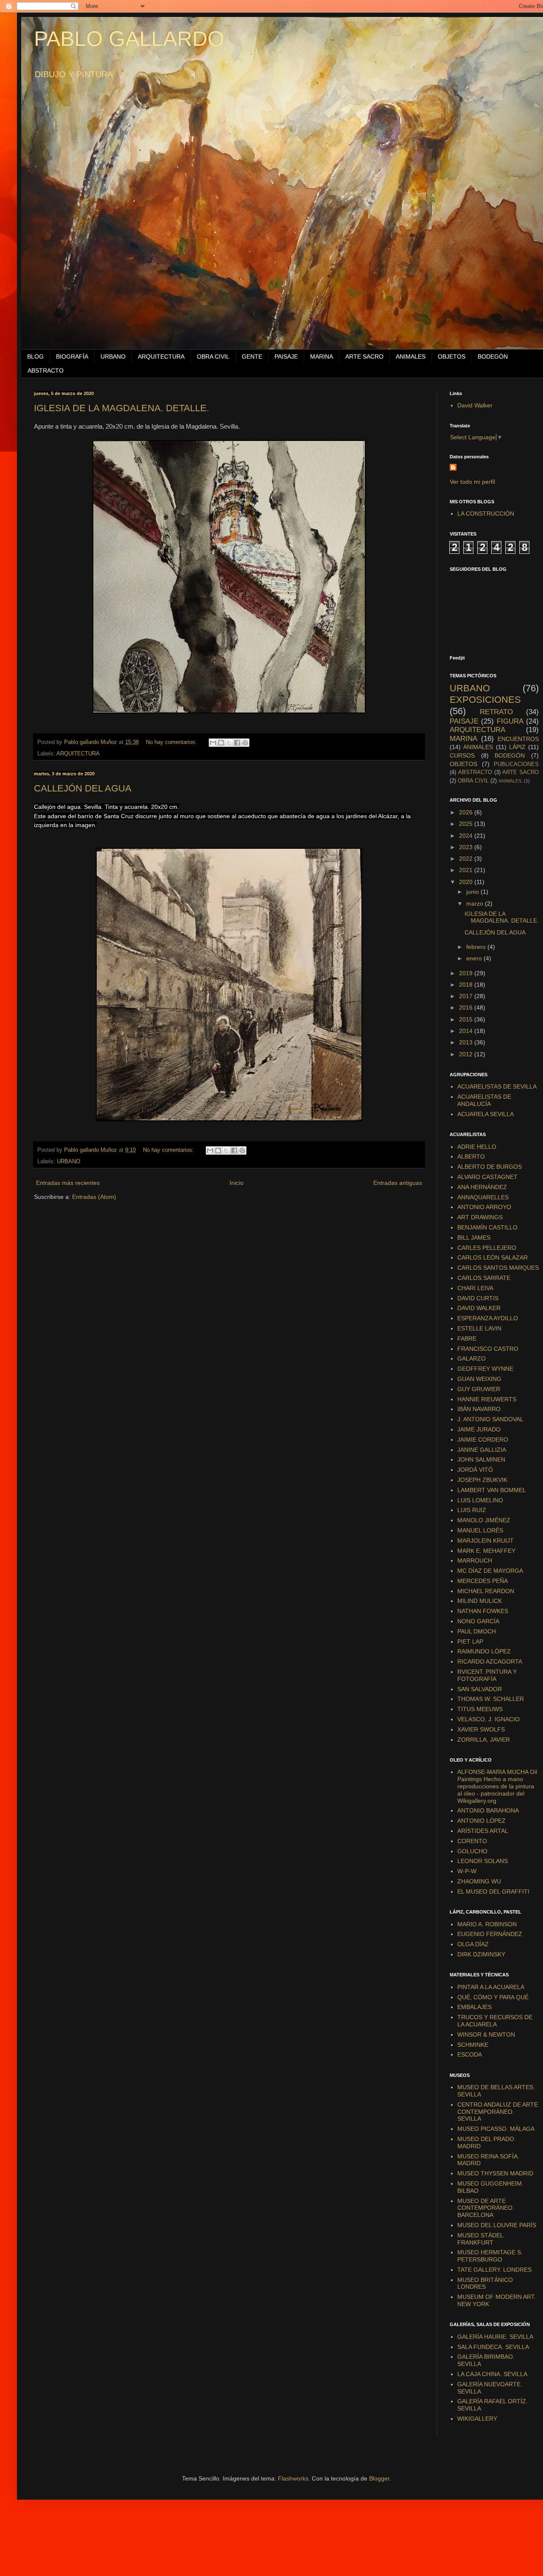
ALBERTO (471, 1156)
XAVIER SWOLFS (481, 1729)
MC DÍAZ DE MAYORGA (490, 1571)
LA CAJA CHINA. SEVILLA (492, 2374)
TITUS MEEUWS (480, 1709)
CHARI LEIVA (475, 1288)
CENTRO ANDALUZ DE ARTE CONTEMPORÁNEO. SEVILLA (498, 2112)
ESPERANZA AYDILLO (488, 1318)
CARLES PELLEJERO (487, 1248)
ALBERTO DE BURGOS (490, 1167)
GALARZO (472, 1358)
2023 (467, 847)
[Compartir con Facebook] (237, 743)
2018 (467, 985)
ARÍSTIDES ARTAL (483, 1831)
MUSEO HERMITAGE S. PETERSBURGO (490, 2256)
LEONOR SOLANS (483, 1861)
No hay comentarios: (172, 742)
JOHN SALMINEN (481, 1459)
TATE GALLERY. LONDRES (494, 2270)
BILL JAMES (474, 1237)
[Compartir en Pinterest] (245, 743)
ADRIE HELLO (477, 1147)
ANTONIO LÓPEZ (481, 1821)
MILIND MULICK (480, 1601)
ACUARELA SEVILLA (486, 1114)
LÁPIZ (517, 747)
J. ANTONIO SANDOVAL (490, 1419)
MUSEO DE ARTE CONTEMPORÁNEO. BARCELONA (486, 2208)
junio (473, 892)
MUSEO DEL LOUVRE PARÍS (497, 2225)
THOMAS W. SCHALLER (491, 1699)
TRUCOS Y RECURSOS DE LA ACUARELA (495, 2021)
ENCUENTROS (518, 739)
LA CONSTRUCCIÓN (486, 514)
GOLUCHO (472, 1851)
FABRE (467, 1339)
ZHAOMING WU (479, 1881)
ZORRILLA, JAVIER (484, 1740)
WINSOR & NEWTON (486, 2034)
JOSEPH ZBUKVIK (482, 1480)
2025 (467, 824)
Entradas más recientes (68, 1183)
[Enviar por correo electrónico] (213, 743)
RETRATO (496, 712)
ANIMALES (411, 356)
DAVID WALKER (479, 1308)
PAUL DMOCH (477, 1631)
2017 (467, 996)
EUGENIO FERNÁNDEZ (490, 1934)
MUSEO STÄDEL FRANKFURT (480, 2239)
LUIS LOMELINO (480, 1500)
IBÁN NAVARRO (479, 1409)
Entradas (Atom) (94, 1197)
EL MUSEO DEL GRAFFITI (493, 1891)
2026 (467, 812)
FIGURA (510, 721)
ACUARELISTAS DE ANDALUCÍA (484, 1100)
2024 (467, 836)
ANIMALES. (511, 781)
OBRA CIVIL (213, 356)
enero (475, 958)
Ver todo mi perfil (472, 482)
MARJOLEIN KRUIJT (486, 1541)
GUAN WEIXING (479, 1379)
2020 (467, 882)
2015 (467, 1019)
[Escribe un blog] (221, 743)
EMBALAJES (474, 2007)
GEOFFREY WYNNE (485, 1369)
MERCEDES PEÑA (483, 1581)
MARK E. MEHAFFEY (486, 1551)
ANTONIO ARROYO (484, 1207)
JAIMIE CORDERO (483, 1440)
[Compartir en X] (229, 743)
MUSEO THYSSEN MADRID (495, 2173)
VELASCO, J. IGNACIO (488, 1719)
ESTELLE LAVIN (479, 1328)
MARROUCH (475, 1560)
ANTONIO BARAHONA (488, 1810)
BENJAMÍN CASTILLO (487, 1227)
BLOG (35, 356)
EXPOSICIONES (485, 700)
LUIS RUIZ (472, 1510)
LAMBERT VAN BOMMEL (492, 1490)
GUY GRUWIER (479, 1389)
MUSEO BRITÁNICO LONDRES (485, 2283)
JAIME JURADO (479, 1429)
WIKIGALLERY (477, 2419)
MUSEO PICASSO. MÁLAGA (496, 2129)
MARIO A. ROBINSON (487, 1924)
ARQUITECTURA (161, 356)
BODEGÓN (493, 356)
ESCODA (470, 2054)
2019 (467, 973)
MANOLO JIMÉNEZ (484, 1520)
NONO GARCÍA (478, 1621)
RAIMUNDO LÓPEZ (484, 1651)
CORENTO (472, 1841)
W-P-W (467, 1871)
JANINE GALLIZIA (482, 1450)
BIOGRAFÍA (72, 356)
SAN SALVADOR (480, 1689)
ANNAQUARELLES (483, 1197)
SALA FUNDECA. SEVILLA (493, 2347)
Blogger (379, 2478)
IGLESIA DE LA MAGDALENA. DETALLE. (122, 408)
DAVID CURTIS (478, 1298)
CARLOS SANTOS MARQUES (498, 1268)
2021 (467, 870)
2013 (467, 1042)
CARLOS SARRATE (484, 1278)
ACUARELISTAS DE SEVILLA (497, 1086)
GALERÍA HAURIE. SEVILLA (495, 2337)
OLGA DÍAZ (473, 1944)
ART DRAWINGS (480, 1217)
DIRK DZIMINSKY (481, 1954)
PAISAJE (286, 356)
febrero (477, 947)
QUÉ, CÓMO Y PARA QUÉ (493, 1997)
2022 (467, 859)
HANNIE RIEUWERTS (487, 1399)
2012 (467, 1054)
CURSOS (462, 755)
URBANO (113, 356)
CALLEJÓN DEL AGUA (83, 788)
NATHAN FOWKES (483, 1611)
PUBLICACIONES (516, 764)
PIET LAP (470, 1642)
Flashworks (293, 2478)
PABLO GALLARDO (129, 39)
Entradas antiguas (398, 1183)
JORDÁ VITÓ (475, 1470)
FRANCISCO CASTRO (488, 1349)
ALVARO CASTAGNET (487, 1177)
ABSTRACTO (46, 370)
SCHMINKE (473, 2045)
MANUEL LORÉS (480, 1530)
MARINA (322, 356)
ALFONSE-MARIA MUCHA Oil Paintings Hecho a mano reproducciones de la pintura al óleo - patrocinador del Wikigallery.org (497, 1786)
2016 (467, 1007)
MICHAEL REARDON (486, 1591)
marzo (476, 904)
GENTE (252, 356)
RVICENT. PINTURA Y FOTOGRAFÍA (487, 1675)
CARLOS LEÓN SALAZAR (493, 1257)
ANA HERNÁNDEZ (482, 1187)
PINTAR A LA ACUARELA (491, 1987)
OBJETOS (452, 356)
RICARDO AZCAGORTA (490, 1661)
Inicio (237, 1183)
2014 (467, 1031)
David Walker (475, 405)
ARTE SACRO (364, 356)
